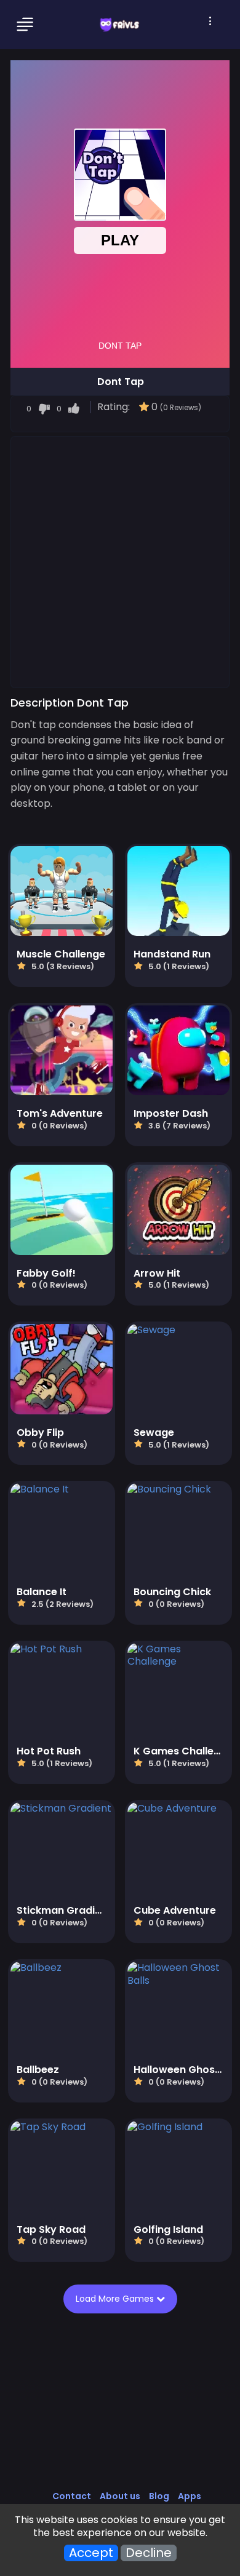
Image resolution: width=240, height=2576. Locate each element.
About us (120, 2496)
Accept (91, 2553)
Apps (190, 2496)
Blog (159, 2496)
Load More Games (117, 2299)
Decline (149, 2553)
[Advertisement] (120, 561)
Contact (72, 2496)
